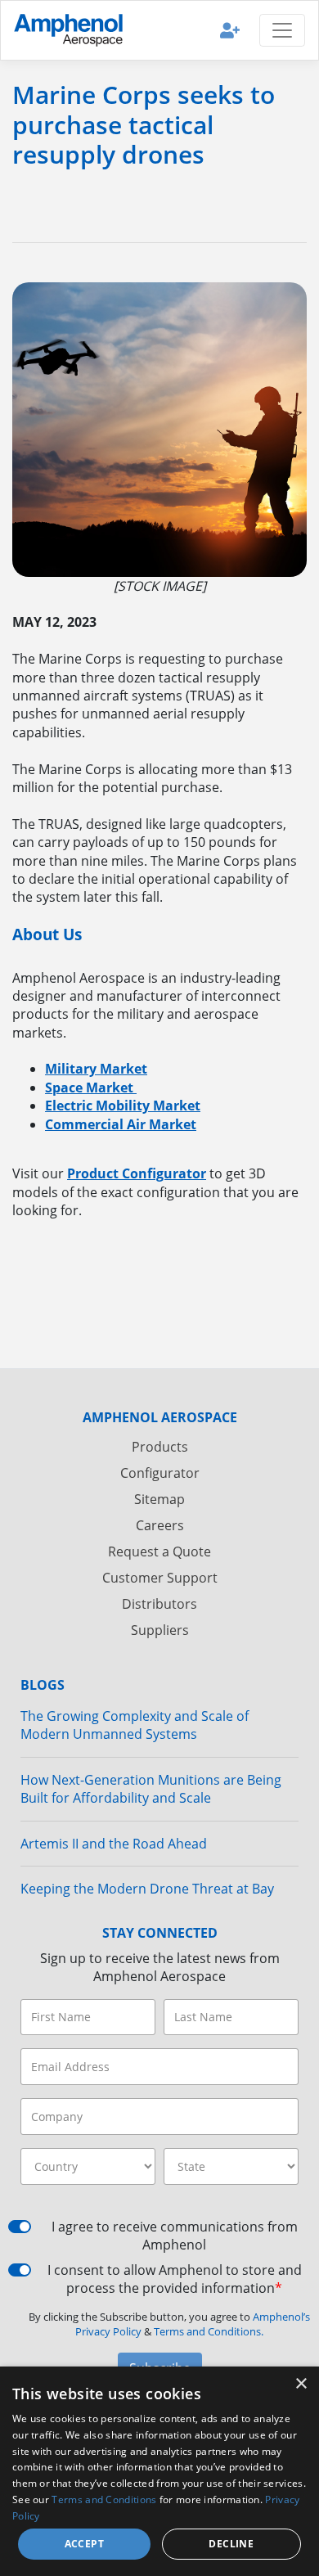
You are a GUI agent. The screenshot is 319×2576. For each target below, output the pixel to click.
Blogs (43, 1685)
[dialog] (159, 2471)
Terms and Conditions (104, 2499)
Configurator (160, 1473)
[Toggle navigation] (282, 30)
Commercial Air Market (121, 1124)
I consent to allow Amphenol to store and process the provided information (175, 2279)
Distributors (159, 1604)
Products (160, 1447)
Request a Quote (159, 1551)
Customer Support (160, 1578)
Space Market (91, 1088)
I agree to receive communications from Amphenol (175, 2236)
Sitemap (159, 1499)
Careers (160, 1525)
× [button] (301, 2384)
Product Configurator (137, 1173)
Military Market (96, 1069)
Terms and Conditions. (209, 2331)
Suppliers (160, 1630)
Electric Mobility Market (123, 1106)
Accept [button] (84, 2544)
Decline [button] (231, 2544)
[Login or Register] (230, 30)
